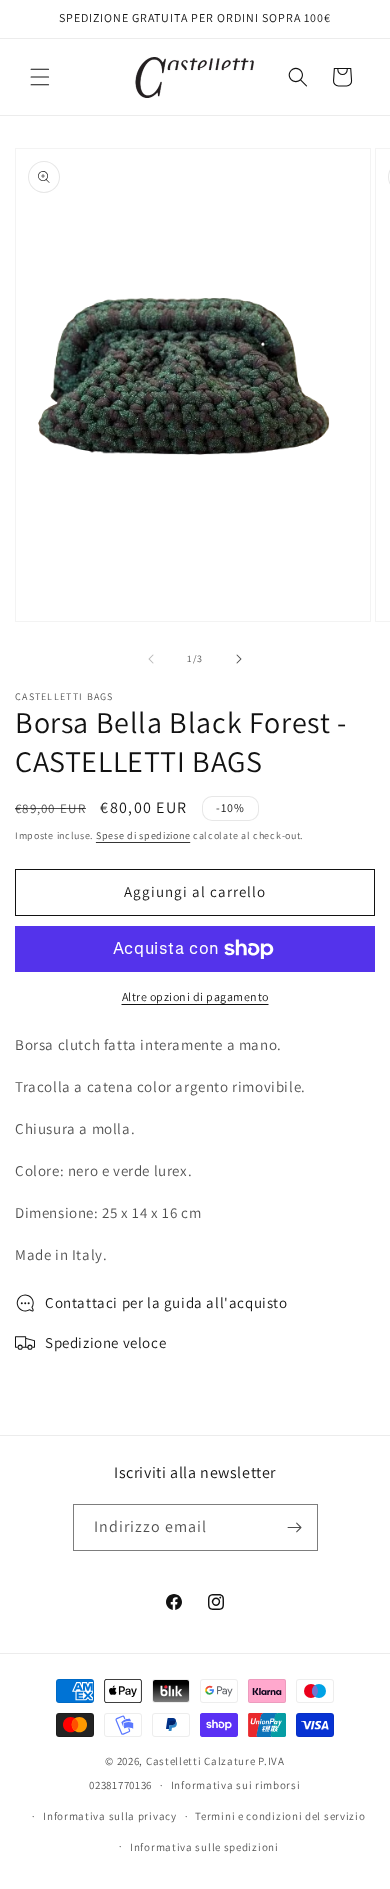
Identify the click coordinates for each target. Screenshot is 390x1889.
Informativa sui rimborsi (236, 1785)
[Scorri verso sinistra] (151, 659)
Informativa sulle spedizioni (204, 1847)
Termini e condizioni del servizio (280, 1816)
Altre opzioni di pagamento (195, 996)
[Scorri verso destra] (239, 659)
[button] (40, 77)
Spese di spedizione (143, 835)
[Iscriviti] (295, 1527)
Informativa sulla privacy (110, 1816)
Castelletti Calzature (201, 1761)
